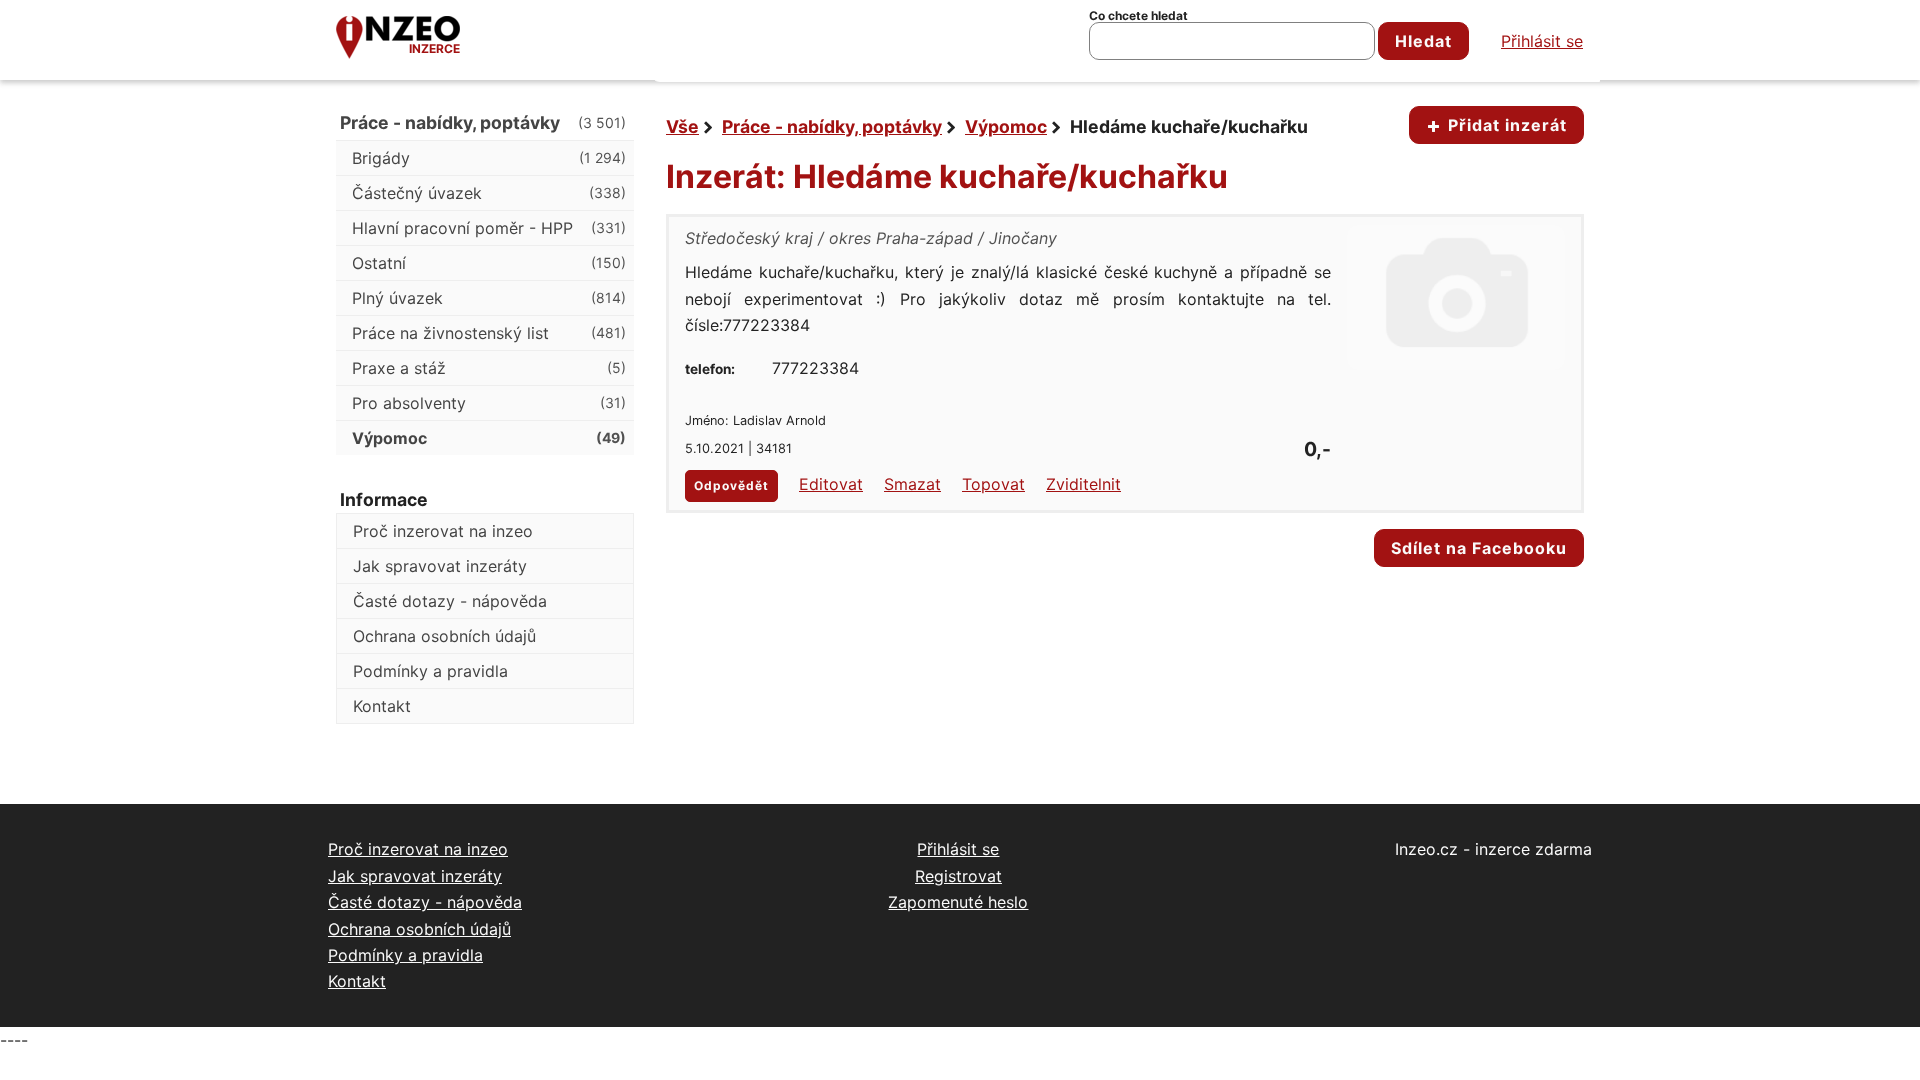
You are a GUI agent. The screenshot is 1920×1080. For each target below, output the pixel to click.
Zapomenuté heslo (958, 902)
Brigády (489, 158)
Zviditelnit (1083, 484)
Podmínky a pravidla (430, 671)
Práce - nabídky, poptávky (832, 126)
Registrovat (958, 876)
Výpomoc (1006, 126)
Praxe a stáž (489, 368)
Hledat (1423, 41)
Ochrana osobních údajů (444, 636)
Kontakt (382, 706)
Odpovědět (731, 485)
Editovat (831, 484)
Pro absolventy (489, 403)
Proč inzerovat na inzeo (443, 531)
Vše (682, 126)
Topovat (993, 484)
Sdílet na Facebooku (1479, 548)
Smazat (912, 484)
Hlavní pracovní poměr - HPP (489, 228)
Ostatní (489, 263)
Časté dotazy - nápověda (450, 601)
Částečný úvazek (489, 193)
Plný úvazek (489, 298)
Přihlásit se (1542, 41)
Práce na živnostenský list (489, 333)
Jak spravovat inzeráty (440, 566)
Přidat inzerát (1505, 125)
